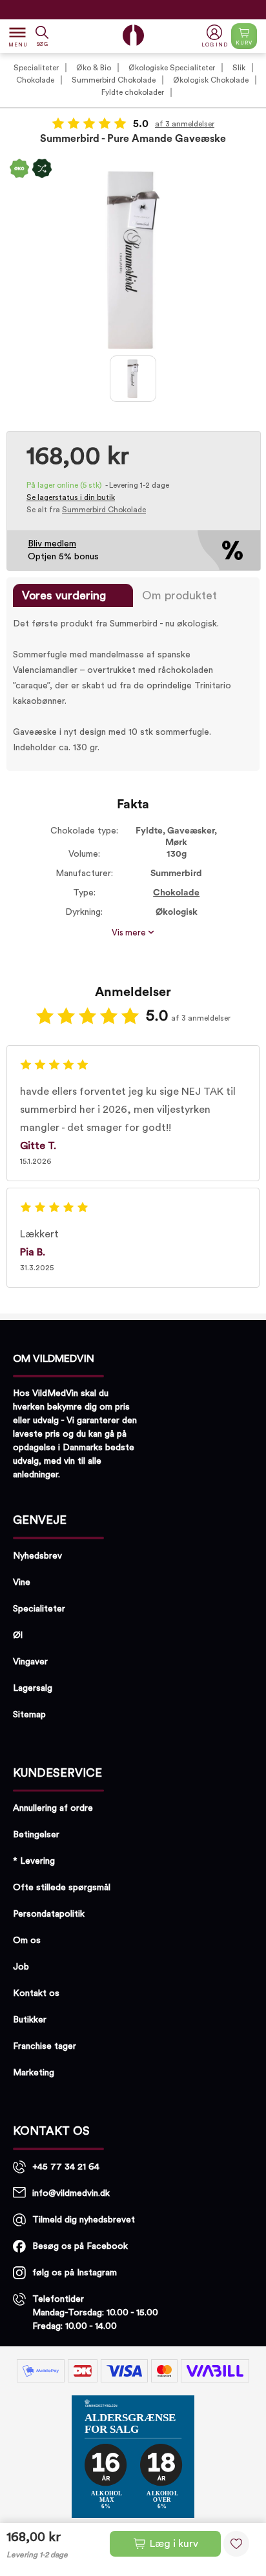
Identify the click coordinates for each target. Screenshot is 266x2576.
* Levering (34, 1861)
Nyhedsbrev (37, 1556)
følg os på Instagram (75, 2273)
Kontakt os (36, 1993)
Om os (27, 1941)
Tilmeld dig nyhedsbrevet (84, 2220)
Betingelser (36, 1835)
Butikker (30, 2020)
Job (21, 1967)
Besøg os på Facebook (80, 2246)
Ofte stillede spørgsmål (62, 1888)
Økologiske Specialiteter (172, 68)
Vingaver (30, 1662)
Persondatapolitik (49, 1914)
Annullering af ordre (53, 1808)
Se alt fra (86, 510)
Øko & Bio (94, 68)
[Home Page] (133, 35)
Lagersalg (33, 1688)
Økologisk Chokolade (211, 80)
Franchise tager (45, 2046)
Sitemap (29, 1715)
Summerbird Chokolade (114, 80)
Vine (22, 1583)
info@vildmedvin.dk (71, 2193)
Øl (18, 1635)
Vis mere (130, 933)
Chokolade (35, 80)
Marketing (34, 2073)
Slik (239, 68)
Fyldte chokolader (133, 92)
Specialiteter (36, 68)
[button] (216, 36)
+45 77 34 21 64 (66, 2167)
